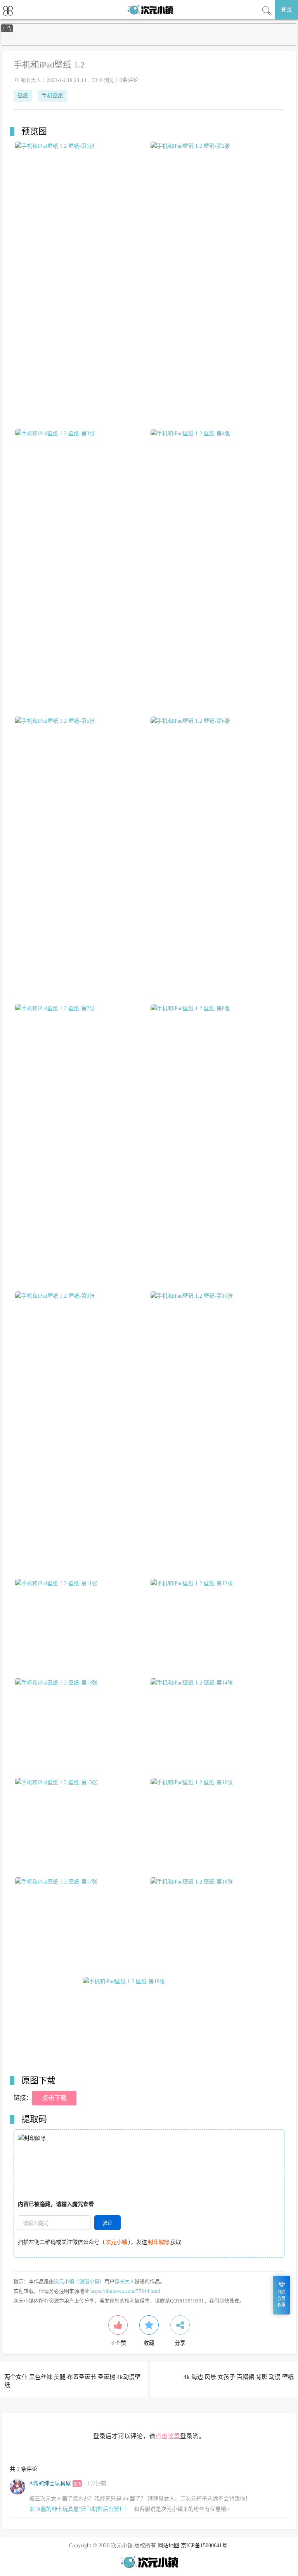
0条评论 (129, 80)
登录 (286, 10)
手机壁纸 (52, 96)
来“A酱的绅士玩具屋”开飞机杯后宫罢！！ (80, 2509)
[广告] (149, 44)
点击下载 (54, 2098)
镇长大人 (31, 80)
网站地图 (168, 2546)
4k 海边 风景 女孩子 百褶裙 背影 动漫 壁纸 (239, 2377)
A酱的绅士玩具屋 (50, 2483)
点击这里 (168, 2436)
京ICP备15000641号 (204, 2546)
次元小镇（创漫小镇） (79, 2281)
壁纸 (23, 96)
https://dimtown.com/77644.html (125, 2291)
